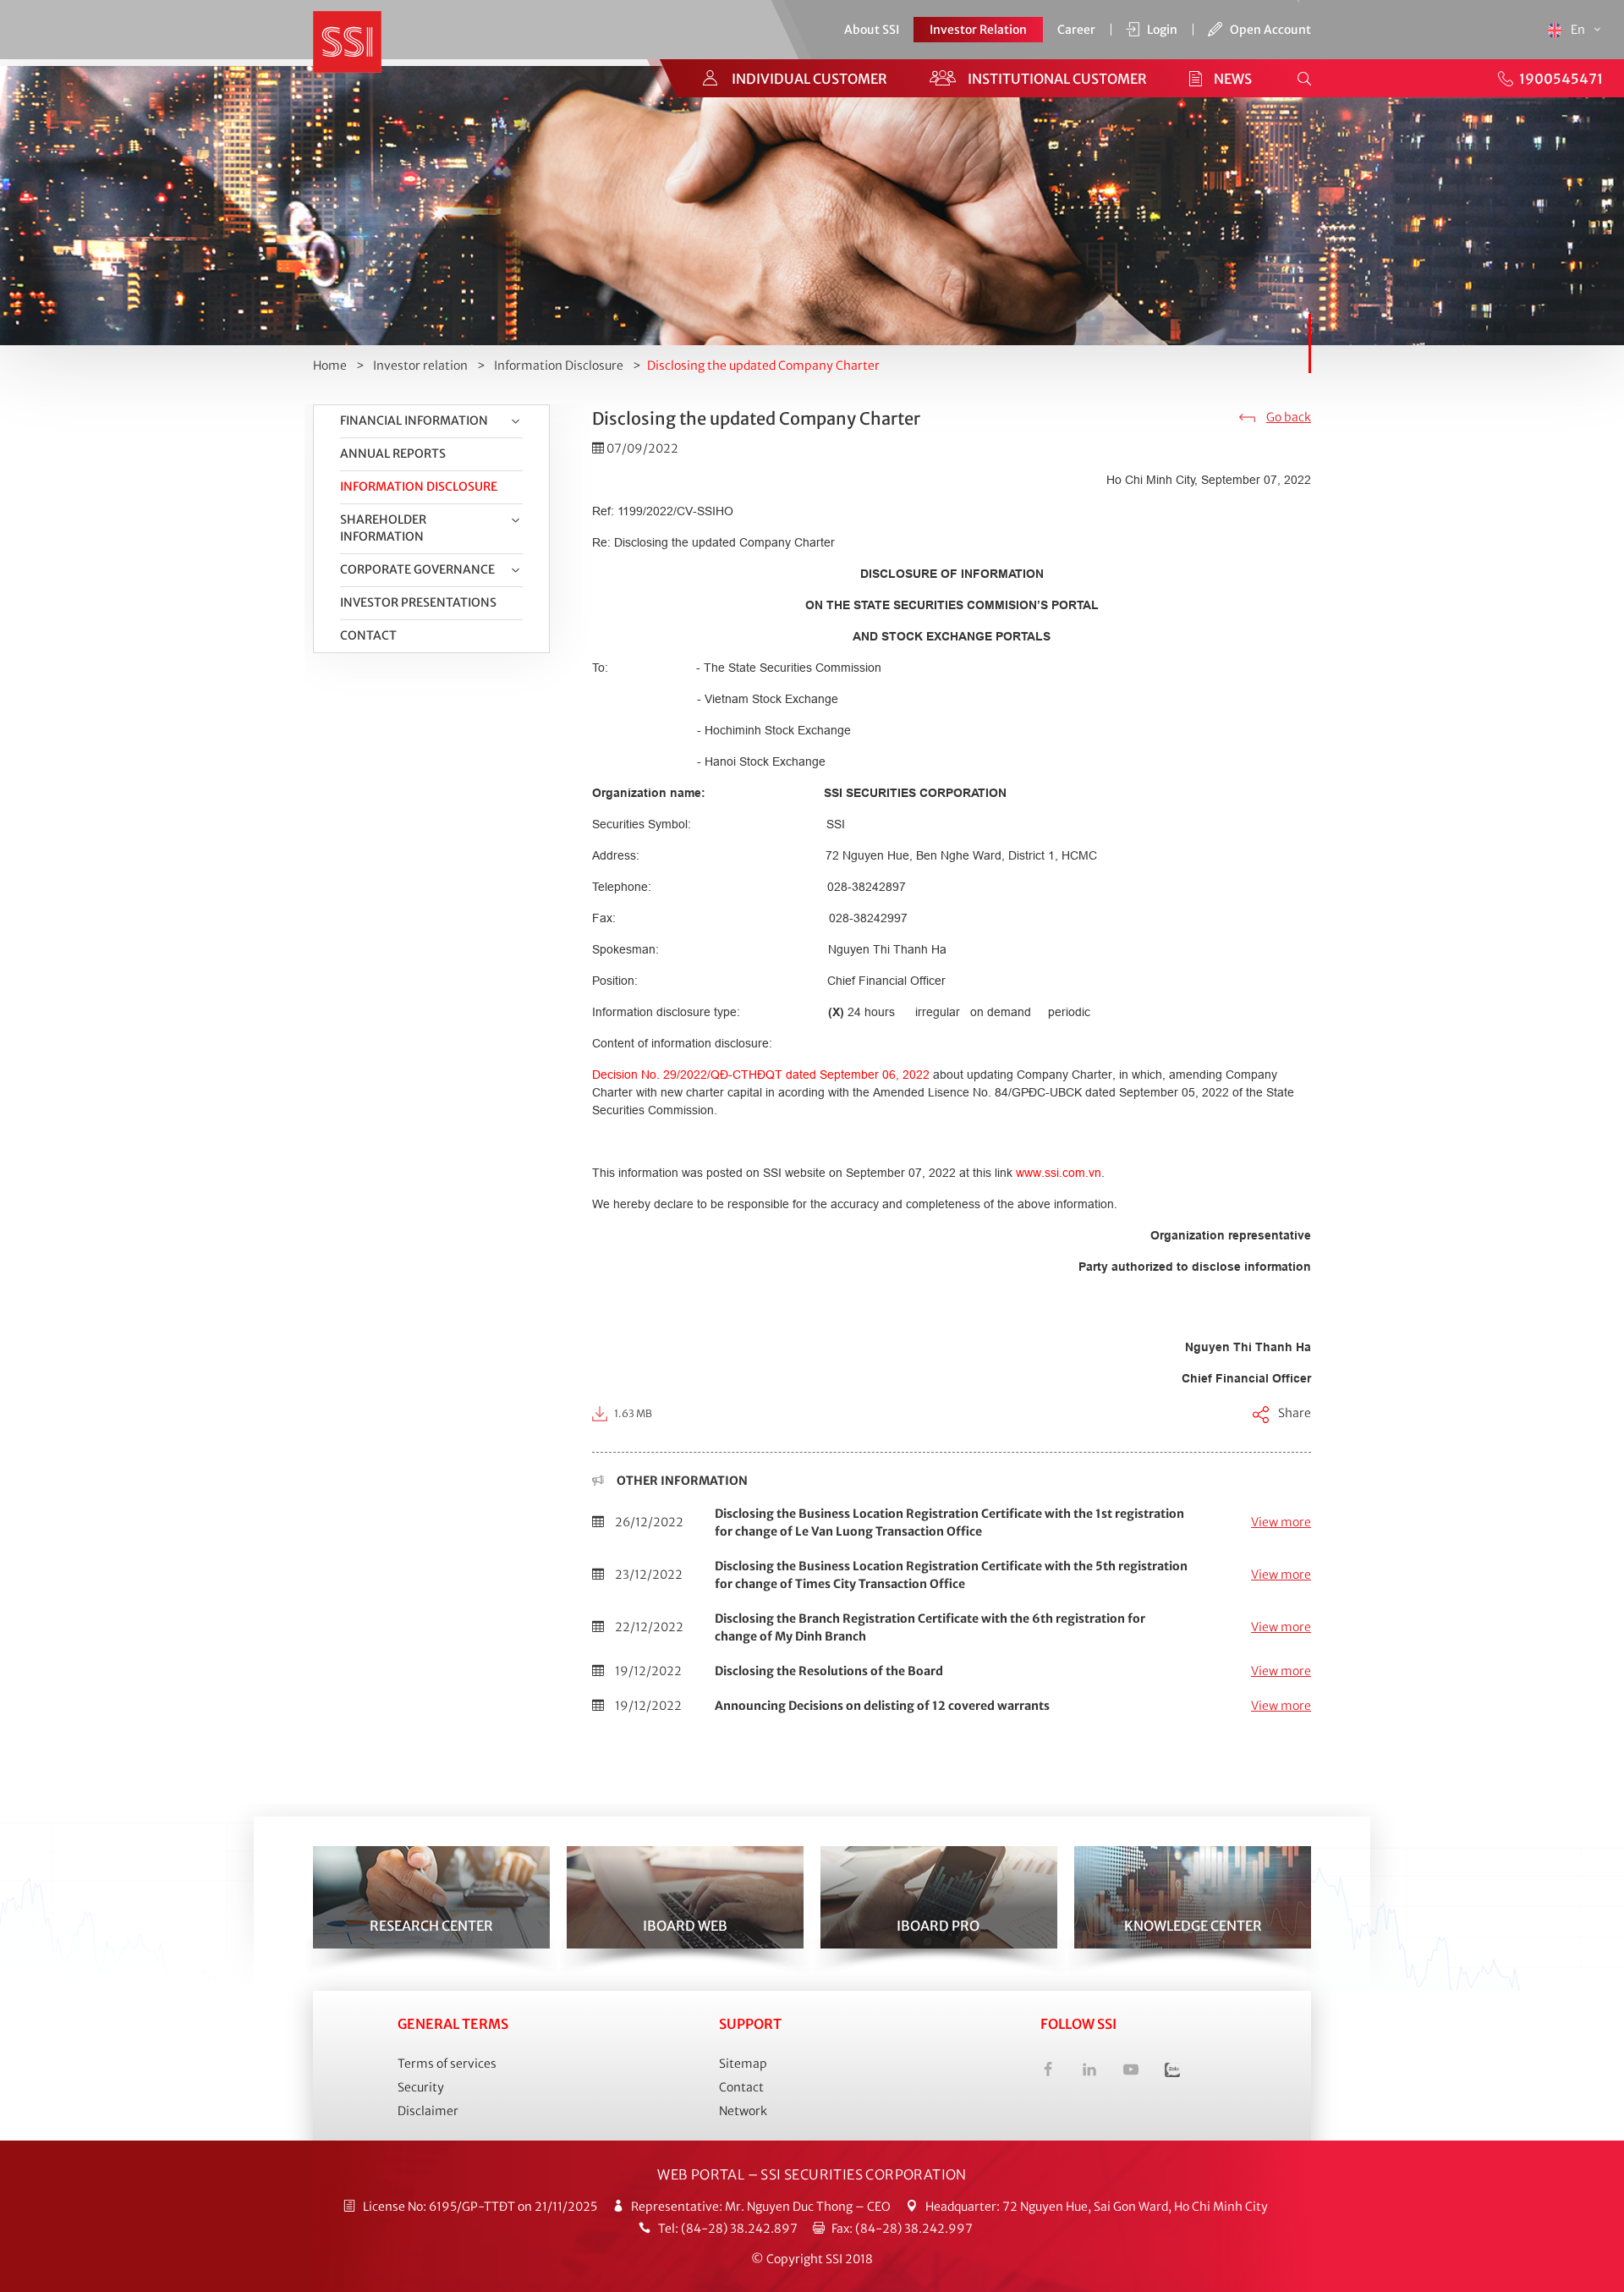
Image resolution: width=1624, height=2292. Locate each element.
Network (743, 2111)
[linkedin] (1089, 2072)
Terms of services (447, 2064)
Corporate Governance (417, 569)
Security (421, 2087)
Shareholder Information (383, 528)
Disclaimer (428, 2111)
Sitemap (743, 2064)
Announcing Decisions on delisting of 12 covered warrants (882, 1706)
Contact (368, 635)
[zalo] (1172, 2072)
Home (330, 366)
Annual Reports (393, 453)
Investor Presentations (418, 602)
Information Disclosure (559, 366)
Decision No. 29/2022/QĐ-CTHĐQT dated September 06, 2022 (761, 1075)
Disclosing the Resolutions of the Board (829, 1671)
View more (1281, 1522)
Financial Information (414, 420)
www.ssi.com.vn (1059, 1173)
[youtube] (1131, 2072)
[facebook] (1048, 2072)
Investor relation (420, 366)
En (1579, 30)
